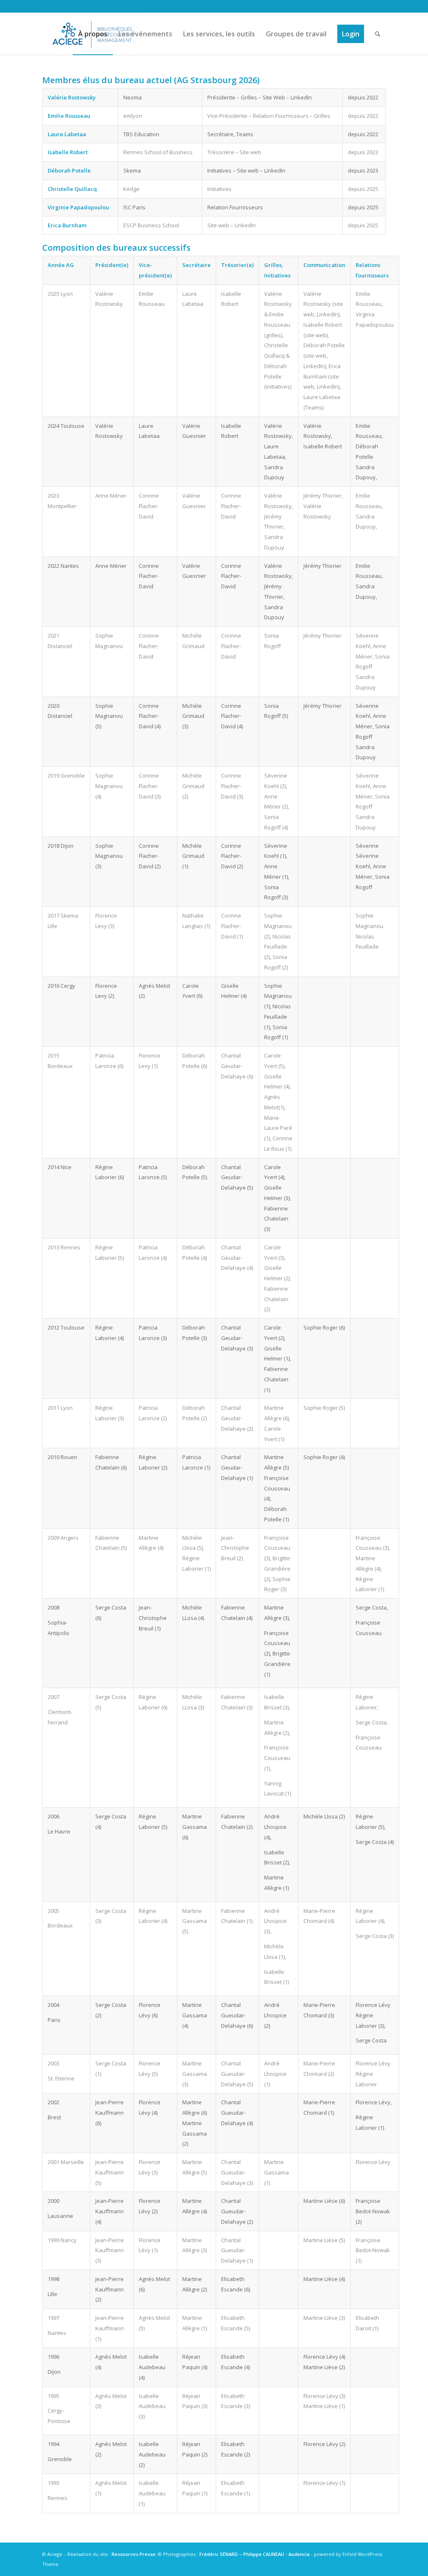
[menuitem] (93, 34)
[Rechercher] (378, 34)
